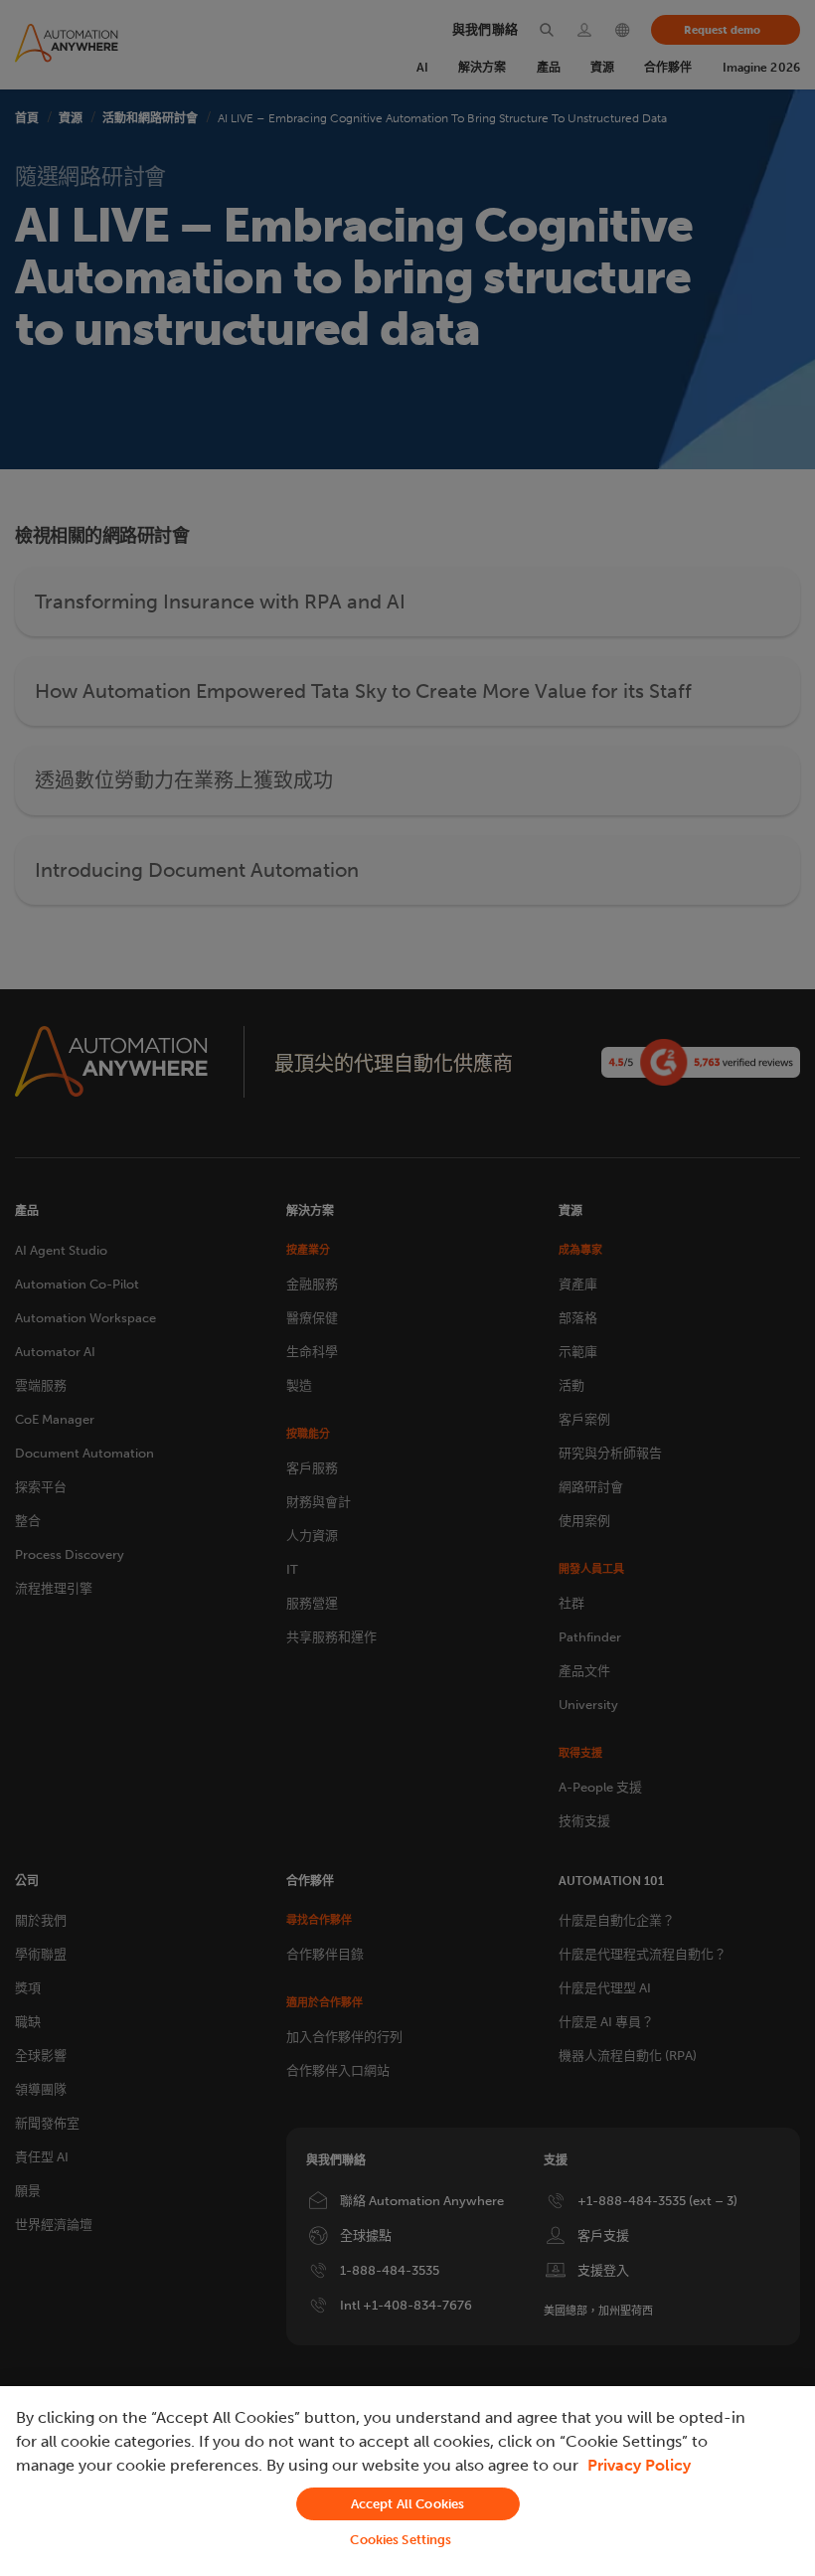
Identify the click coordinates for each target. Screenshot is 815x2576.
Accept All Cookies (407, 2504)
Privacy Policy (639, 2465)
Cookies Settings (401, 2540)
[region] (407, 2481)
